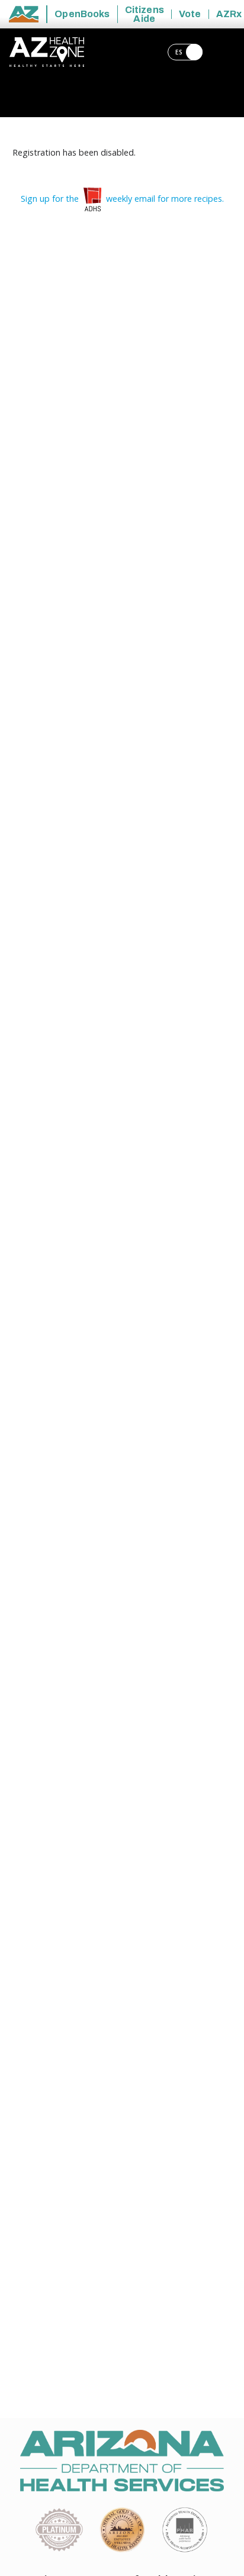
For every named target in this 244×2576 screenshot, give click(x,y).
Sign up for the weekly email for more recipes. (122, 199)
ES (180, 52)
